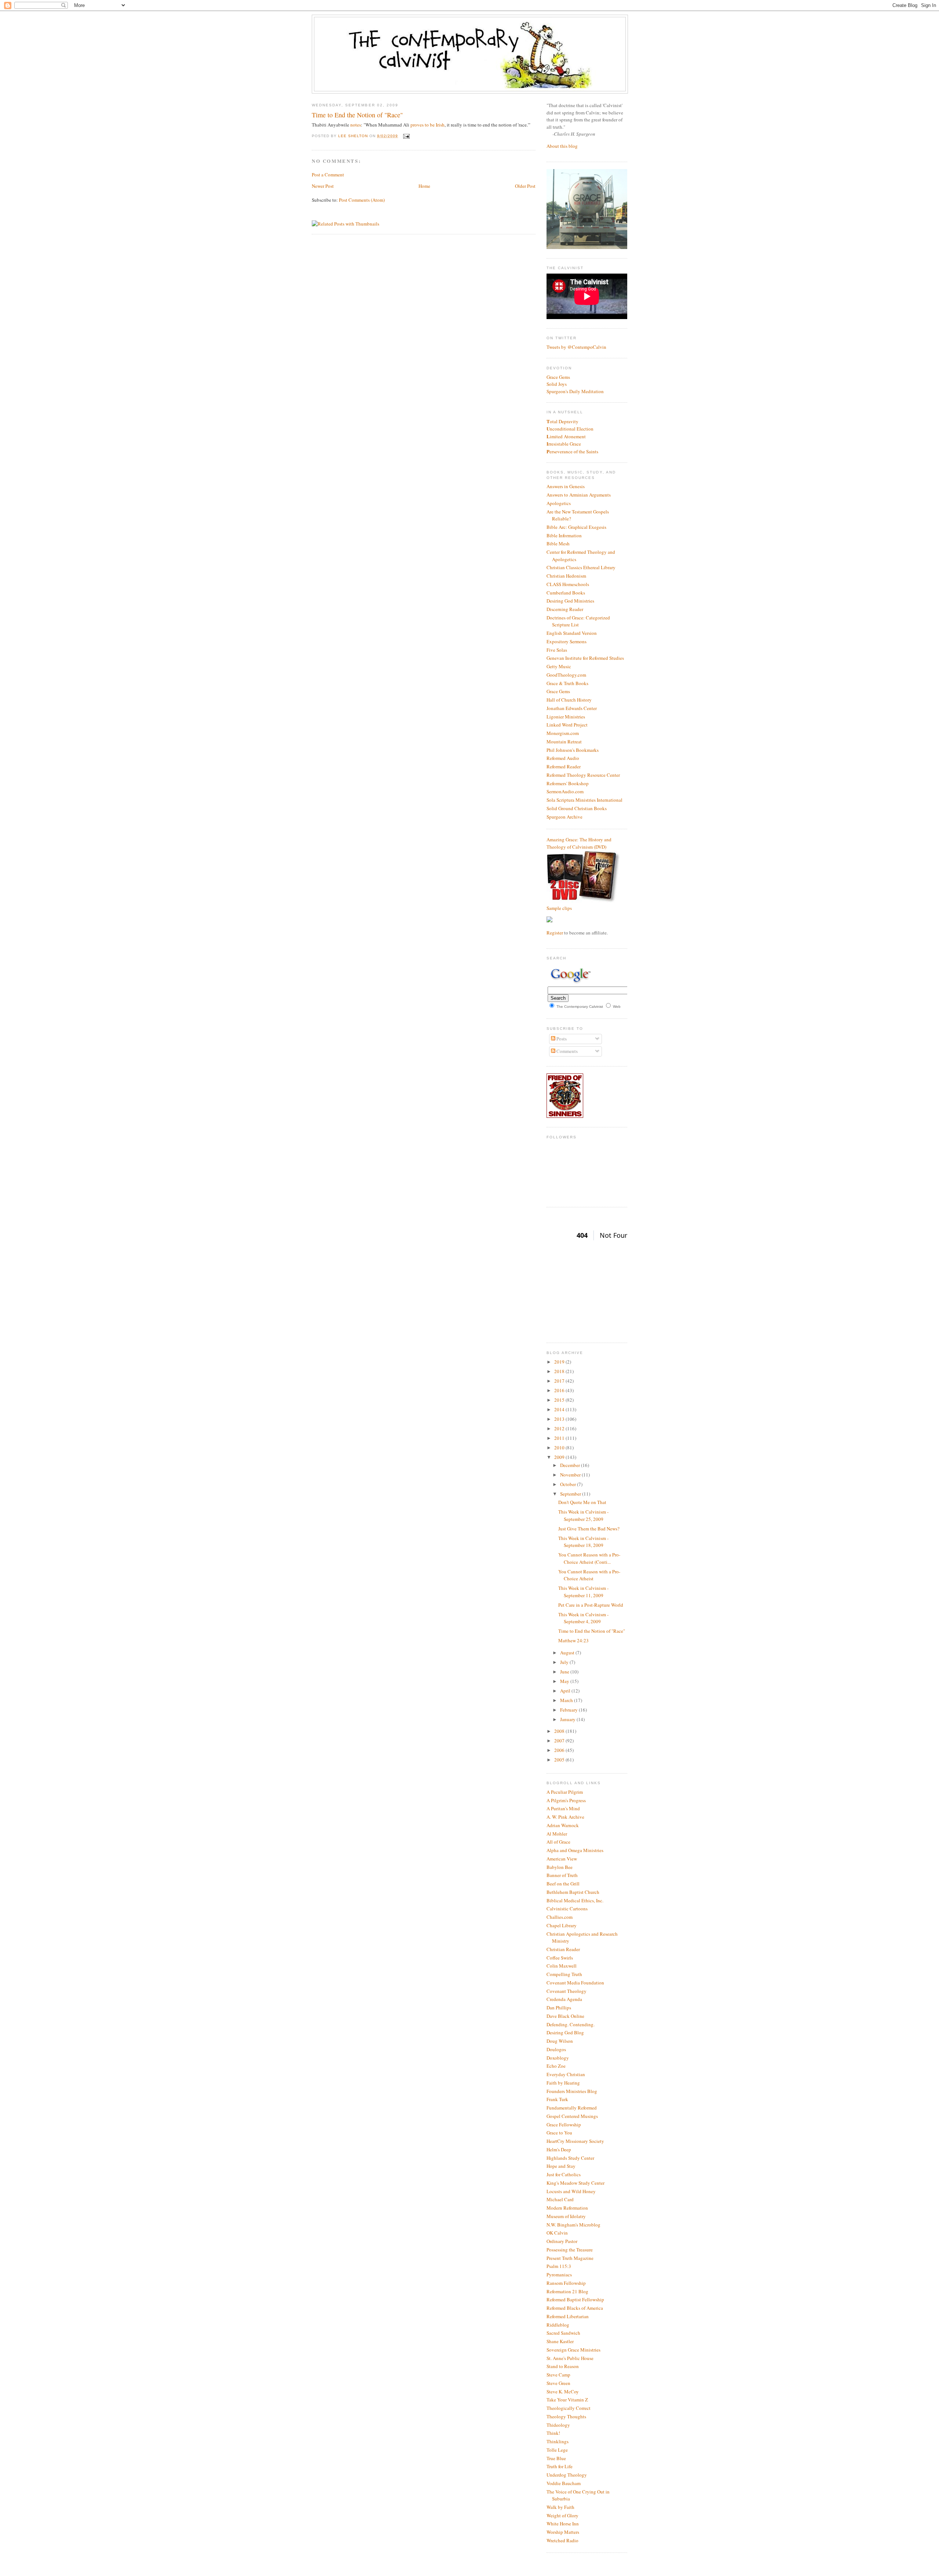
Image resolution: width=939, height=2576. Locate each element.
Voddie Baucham (564, 2483)
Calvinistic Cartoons (567, 1909)
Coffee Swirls (560, 1958)
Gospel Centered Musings (572, 2116)
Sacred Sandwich (563, 2333)
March (567, 1700)
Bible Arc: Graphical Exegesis (576, 527)
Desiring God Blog (565, 2032)
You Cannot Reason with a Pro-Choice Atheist (589, 1575)
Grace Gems (558, 377)
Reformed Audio (563, 758)
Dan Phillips (559, 2008)
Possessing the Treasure (570, 2250)
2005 (560, 1760)
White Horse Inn (563, 2524)
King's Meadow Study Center (576, 2183)
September (571, 1494)
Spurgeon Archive (565, 817)
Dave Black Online (565, 2016)
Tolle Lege (557, 2450)
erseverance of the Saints (572, 451)
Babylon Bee (560, 1867)
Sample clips (559, 908)
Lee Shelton (354, 136)
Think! (553, 2433)
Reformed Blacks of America (575, 2308)
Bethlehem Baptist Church (573, 1892)
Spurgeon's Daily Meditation (575, 391)
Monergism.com (563, 733)
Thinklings (558, 2441)
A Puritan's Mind (563, 1808)
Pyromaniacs (559, 2275)
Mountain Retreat (564, 742)
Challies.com (560, 1917)
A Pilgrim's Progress (566, 1800)
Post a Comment (328, 175)
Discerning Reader (565, 609)
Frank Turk (557, 2099)
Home (424, 186)
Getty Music (559, 666)
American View (562, 1859)
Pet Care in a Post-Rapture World (591, 1605)
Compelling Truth (564, 1974)
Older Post (525, 186)
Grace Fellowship (564, 2125)
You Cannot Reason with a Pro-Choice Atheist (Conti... (589, 1558)
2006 (560, 1750)
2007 (560, 1741)
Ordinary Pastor (562, 2241)
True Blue (556, 2458)
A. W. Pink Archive (565, 1817)
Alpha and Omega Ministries (575, 1850)
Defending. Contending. (571, 2024)
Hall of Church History (569, 700)
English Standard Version (572, 633)
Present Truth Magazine (570, 2258)
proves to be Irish (428, 125)
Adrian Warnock (563, 1825)
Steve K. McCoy (563, 2392)
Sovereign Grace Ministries (573, 2350)
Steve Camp (558, 2375)
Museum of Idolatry (566, 2216)
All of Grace (558, 1842)
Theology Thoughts (566, 2416)
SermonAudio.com (565, 791)
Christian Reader (563, 1949)
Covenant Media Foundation (575, 1983)
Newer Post (323, 186)
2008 (560, 1731)
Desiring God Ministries (570, 601)
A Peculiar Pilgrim (565, 1792)
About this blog (562, 146)
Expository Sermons (567, 641)
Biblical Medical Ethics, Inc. (575, 1900)
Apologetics (559, 503)
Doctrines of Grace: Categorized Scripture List (578, 621)
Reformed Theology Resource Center (583, 775)
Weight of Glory (562, 2515)
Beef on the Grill (563, 1884)
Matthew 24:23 (573, 1640)
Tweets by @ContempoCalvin (576, 347)
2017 (560, 1381)
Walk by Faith (560, 2507)
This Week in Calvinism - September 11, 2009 (583, 1592)
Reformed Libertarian (568, 2316)
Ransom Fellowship (566, 2283)
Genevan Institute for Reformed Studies (585, 658)
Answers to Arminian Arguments (579, 495)
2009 (560, 1457)
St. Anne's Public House (570, 2358)
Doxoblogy (558, 2058)
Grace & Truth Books (567, 683)
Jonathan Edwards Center (572, 708)
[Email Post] (405, 136)
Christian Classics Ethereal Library (581, 567)
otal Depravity (562, 421)
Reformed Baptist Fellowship (575, 2299)
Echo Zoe (556, 2066)
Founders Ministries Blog (572, 2091)
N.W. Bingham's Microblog (573, 2225)
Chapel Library (562, 1925)
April (566, 1691)
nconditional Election (570, 429)
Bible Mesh (558, 544)
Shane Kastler (560, 2341)
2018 (560, 1371)
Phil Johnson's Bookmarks (573, 750)
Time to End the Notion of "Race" (592, 1631)
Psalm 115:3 (559, 2266)
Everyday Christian (566, 2074)
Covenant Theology (567, 1991)
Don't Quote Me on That (582, 1502)
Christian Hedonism (566, 576)
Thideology (558, 2425)
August (568, 1653)
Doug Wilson (560, 2041)
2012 (560, 1428)
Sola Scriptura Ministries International (584, 800)
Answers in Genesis (566, 486)
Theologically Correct (569, 2408)
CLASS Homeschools (568, 584)
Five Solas (557, 650)
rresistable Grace (564, 444)
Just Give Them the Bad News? (589, 1529)
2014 (560, 1409)
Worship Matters (563, 2532)
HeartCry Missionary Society (575, 2141)
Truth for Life (560, 2466)
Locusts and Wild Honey (571, 2191)
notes (356, 125)
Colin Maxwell (562, 1966)
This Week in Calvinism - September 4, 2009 (583, 1618)
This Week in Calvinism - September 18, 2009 (583, 1542)
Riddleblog (558, 2325)
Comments (567, 1051)
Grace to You (559, 2133)
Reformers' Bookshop (568, 783)
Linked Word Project (567, 725)
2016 (560, 1390)
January (568, 1719)
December (571, 1465)
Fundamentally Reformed (572, 2108)
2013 (560, 1419)
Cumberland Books (566, 593)
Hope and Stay (561, 2166)
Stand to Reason (563, 2366)
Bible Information (564, 535)
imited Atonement (566, 436)
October (569, 1484)
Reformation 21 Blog (567, 2291)
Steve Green (558, 2383)
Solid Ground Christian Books (577, 808)
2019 (560, 1362)
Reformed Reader (564, 766)
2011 (560, 1438)
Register (555, 933)
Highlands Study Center (570, 2158)
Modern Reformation (567, 2208)
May (565, 1681)
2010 (560, 1448)
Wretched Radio (562, 2540)
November (571, 1475)
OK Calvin (557, 2233)
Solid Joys (557, 384)
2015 (560, 1400)
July (565, 1662)
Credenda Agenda (564, 1999)
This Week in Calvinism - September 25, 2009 (583, 1515)
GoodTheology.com (566, 675)
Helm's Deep (559, 2149)
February (569, 1710)
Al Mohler (557, 1834)
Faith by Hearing (563, 2083)
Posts (561, 1039)
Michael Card (560, 2199)
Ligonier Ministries (566, 717)
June (565, 1672)
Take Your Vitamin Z (567, 2400)
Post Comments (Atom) (362, 200)
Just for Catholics (564, 2174)
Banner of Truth (562, 1875)
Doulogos (556, 2049)
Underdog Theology (567, 2475)
